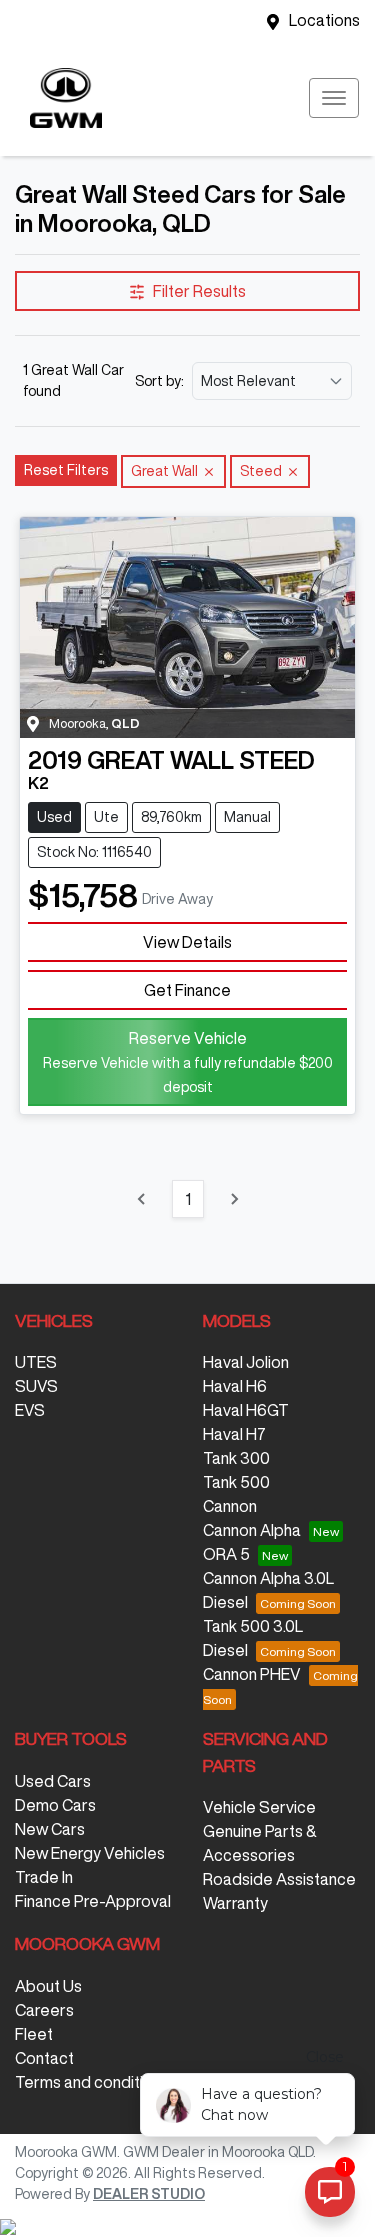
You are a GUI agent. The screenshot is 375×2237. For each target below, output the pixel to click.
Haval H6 (235, 1386)
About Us (48, 1986)
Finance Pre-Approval (93, 1901)
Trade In (44, 1877)
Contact (44, 2058)
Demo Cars (55, 1805)
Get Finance (187, 990)
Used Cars (53, 1781)
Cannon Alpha (252, 1530)
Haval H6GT (246, 1410)
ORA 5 (226, 1554)
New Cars (50, 1829)
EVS (30, 1410)
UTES (36, 1362)
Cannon (230, 1506)
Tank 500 (236, 1482)
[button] (334, 98)
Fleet (34, 2034)
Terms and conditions (92, 2082)
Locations (324, 20)
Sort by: (159, 381)
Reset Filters (66, 470)
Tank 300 (236, 1458)
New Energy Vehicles (90, 1853)
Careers (44, 2010)
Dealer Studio (149, 2194)
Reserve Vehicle (188, 1062)
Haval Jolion (246, 1362)
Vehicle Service (259, 1807)
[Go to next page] (234, 1199)
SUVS (36, 1386)
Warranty (235, 1903)
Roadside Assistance (279, 1879)
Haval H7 (234, 1434)
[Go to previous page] (142, 1199)
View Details (187, 942)
